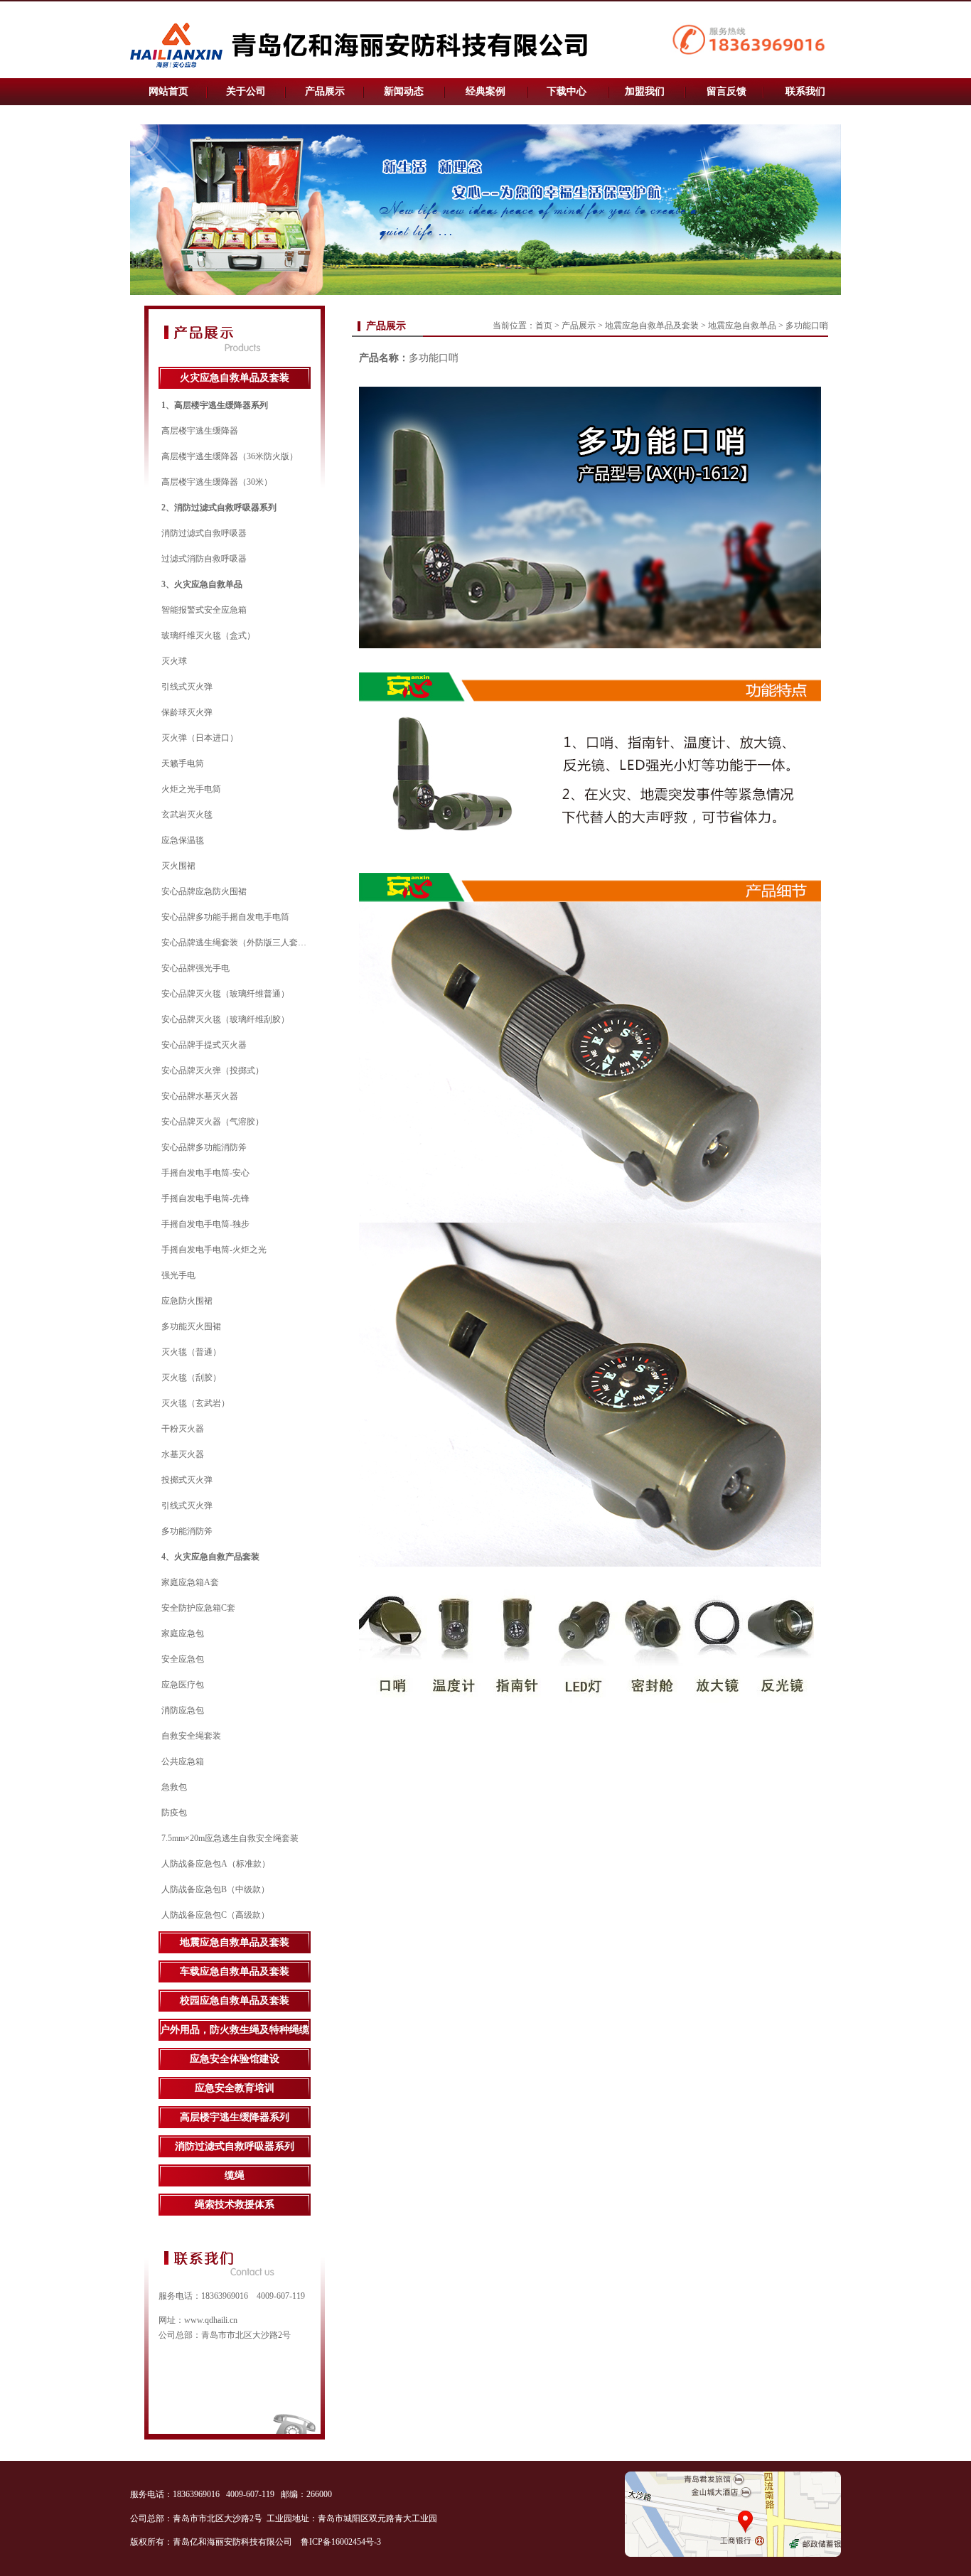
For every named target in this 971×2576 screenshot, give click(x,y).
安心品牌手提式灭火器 (204, 1045)
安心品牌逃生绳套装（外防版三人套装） (238, 943)
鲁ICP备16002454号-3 (342, 2542)
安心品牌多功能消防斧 (204, 1147)
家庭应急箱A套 (190, 1582)
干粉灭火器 (183, 1429)
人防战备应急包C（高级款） (215, 1915)
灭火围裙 (178, 866)
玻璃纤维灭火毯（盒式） (208, 635)
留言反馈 (726, 91)
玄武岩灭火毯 (187, 815)
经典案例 (485, 91)
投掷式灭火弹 (187, 1480)
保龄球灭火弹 (187, 712)
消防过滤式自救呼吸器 (204, 533)
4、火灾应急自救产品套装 (210, 1557)
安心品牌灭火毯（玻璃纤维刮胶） (225, 1019)
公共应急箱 (183, 1761)
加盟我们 (645, 91)
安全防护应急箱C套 (198, 1608)
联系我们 (805, 91)
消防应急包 (183, 1710)
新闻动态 (404, 91)
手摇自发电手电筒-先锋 (205, 1198)
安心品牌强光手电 (195, 968)
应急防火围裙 (187, 1301)
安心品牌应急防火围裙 (204, 891)
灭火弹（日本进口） (200, 738)
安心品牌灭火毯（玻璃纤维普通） (225, 994)
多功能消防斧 (187, 1531)
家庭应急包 (183, 1633)
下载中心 (567, 91)
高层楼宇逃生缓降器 (200, 431)
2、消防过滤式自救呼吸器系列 (219, 508)
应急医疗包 (183, 1685)
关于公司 (246, 91)
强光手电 (178, 1275)
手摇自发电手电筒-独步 (205, 1224)
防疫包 (174, 1813)
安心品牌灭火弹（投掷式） (213, 1070)
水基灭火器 (183, 1454)
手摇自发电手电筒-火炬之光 (214, 1250)
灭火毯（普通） (191, 1352)
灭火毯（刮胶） (191, 1378)
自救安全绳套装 (191, 1736)
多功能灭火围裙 (191, 1326)
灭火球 (174, 661)
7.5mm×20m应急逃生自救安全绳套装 (230, 1838)
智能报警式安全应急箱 (204, 610)
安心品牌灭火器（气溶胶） (213, 1122)
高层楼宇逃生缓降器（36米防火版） (230, 456)
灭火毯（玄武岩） (195, 1403)
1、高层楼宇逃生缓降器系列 (215, 405)
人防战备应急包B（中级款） (215, 1889)
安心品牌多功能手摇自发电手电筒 (225, 917)
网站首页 (168, 91)
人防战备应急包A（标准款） (216, 1864)
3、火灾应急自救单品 (202, 584)
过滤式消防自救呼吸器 (204, 559)
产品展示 (325, 91)
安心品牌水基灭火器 (200, 1096)
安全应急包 (183, 1659)
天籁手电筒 (183, 763)
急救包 (174, 1787)
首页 (544, 326)
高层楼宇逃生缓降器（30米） (217, 482)
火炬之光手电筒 (191, 789)
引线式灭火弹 (187, 687)
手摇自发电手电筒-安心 (205, 1173)
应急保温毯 (183, 840)
